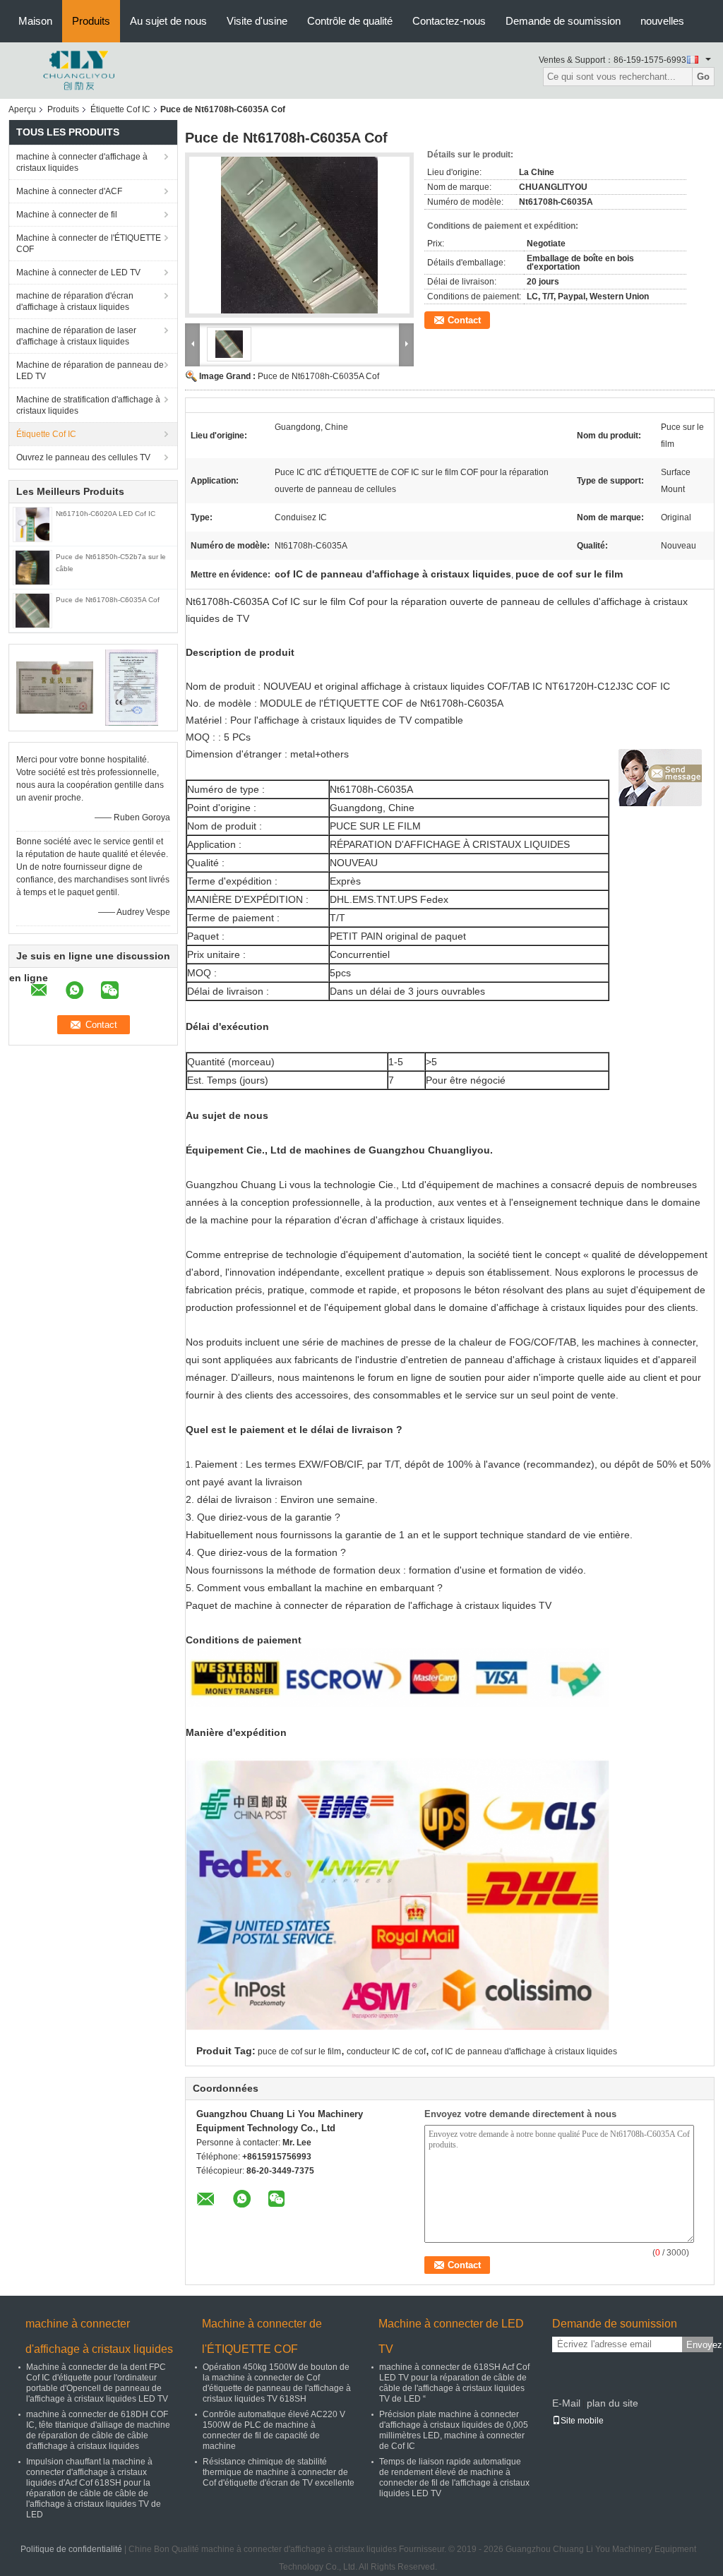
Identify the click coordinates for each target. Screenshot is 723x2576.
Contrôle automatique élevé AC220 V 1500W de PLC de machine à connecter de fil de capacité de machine (274, 2430)
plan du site (613, 2403)
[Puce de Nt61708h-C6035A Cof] (32, 610)
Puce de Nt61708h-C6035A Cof (108, 600)
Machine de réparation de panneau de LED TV (90, 371)
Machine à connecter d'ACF (69, 191)
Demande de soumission (563, 21)
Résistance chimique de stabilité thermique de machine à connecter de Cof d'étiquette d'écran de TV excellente (279, 2472)
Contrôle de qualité (350, 21)
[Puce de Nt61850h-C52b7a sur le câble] (32, 567)
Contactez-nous (449, 21)
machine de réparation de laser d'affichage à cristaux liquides (76, 336)
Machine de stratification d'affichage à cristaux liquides (88, 405)
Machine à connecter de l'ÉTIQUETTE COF (89, 244)
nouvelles (662, 21)
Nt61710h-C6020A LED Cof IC (106, 514)
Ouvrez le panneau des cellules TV (83, 457)
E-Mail (566, 2403)
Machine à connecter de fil (67, 215)
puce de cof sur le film (299, 2051)
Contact (464, 320)
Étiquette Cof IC (120, 109)
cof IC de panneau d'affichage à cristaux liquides (524, 2051)
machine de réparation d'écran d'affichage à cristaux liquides (75, 301)
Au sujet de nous (168, 21)
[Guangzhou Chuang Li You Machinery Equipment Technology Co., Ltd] (79, 70)
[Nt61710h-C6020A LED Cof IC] (32, 524)
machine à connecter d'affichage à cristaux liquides (82, 162)
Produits (91, 21)
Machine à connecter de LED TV (78, 272)
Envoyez (700, 2345)
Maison (35, 21)
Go (703, 77)
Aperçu (22, 109)
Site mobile (582, 2421)
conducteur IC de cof (386, 2051)
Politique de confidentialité (71, 2549)
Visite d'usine (257, 21)
